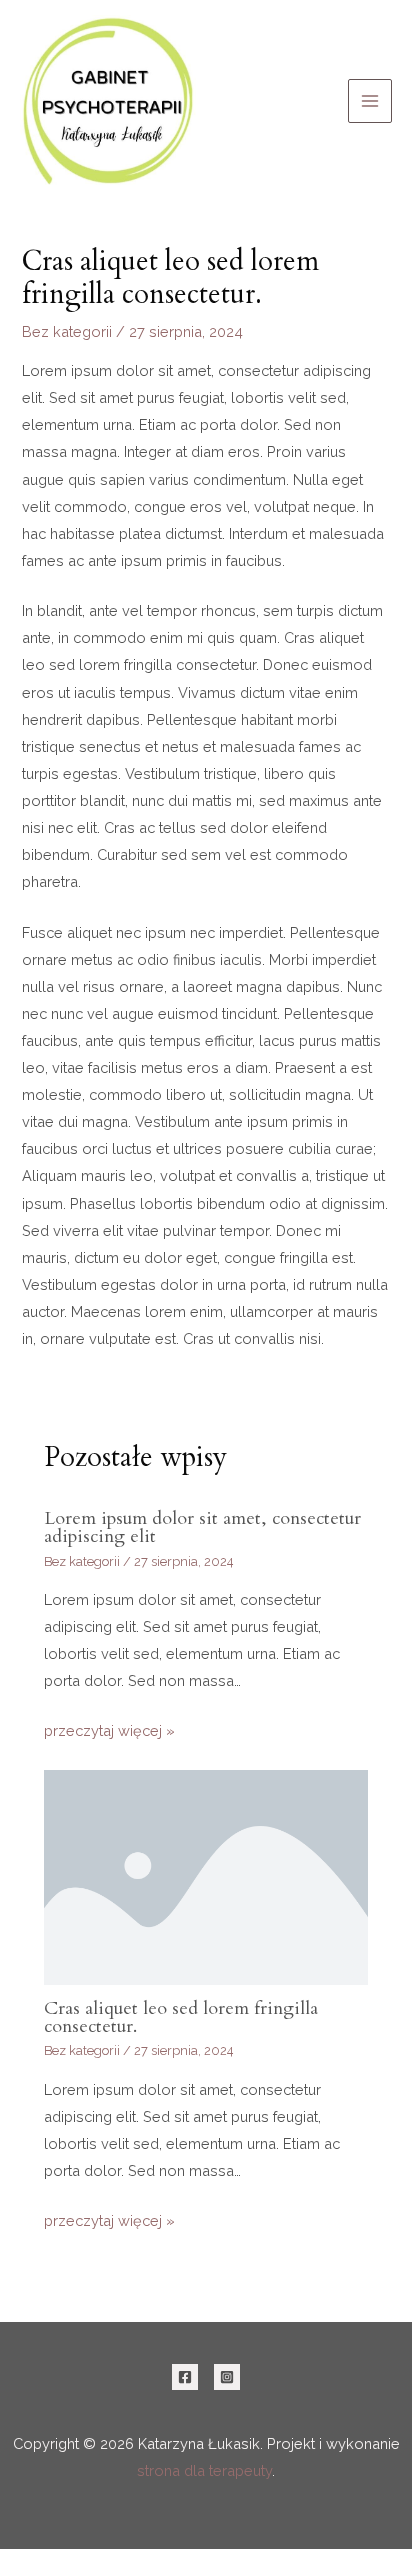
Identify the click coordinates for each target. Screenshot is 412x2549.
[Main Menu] (370, 101)
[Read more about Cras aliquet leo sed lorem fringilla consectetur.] (205, 1875)
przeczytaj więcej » (109, 1730)
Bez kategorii (67, 331)
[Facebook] (185, 2377)
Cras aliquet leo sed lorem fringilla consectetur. (181, 2017)
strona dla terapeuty (204, 2470)
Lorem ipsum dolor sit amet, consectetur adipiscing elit (202, 1527)
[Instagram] (227, 2377)
